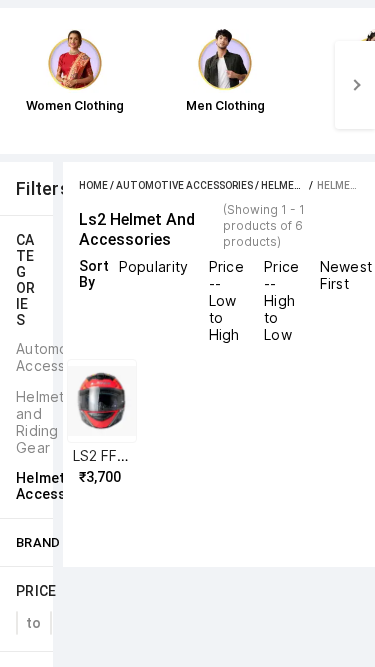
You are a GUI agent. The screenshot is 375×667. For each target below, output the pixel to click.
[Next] (355, 85)
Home (93, 185)
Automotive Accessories (184, 185)
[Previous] (20, 85)
